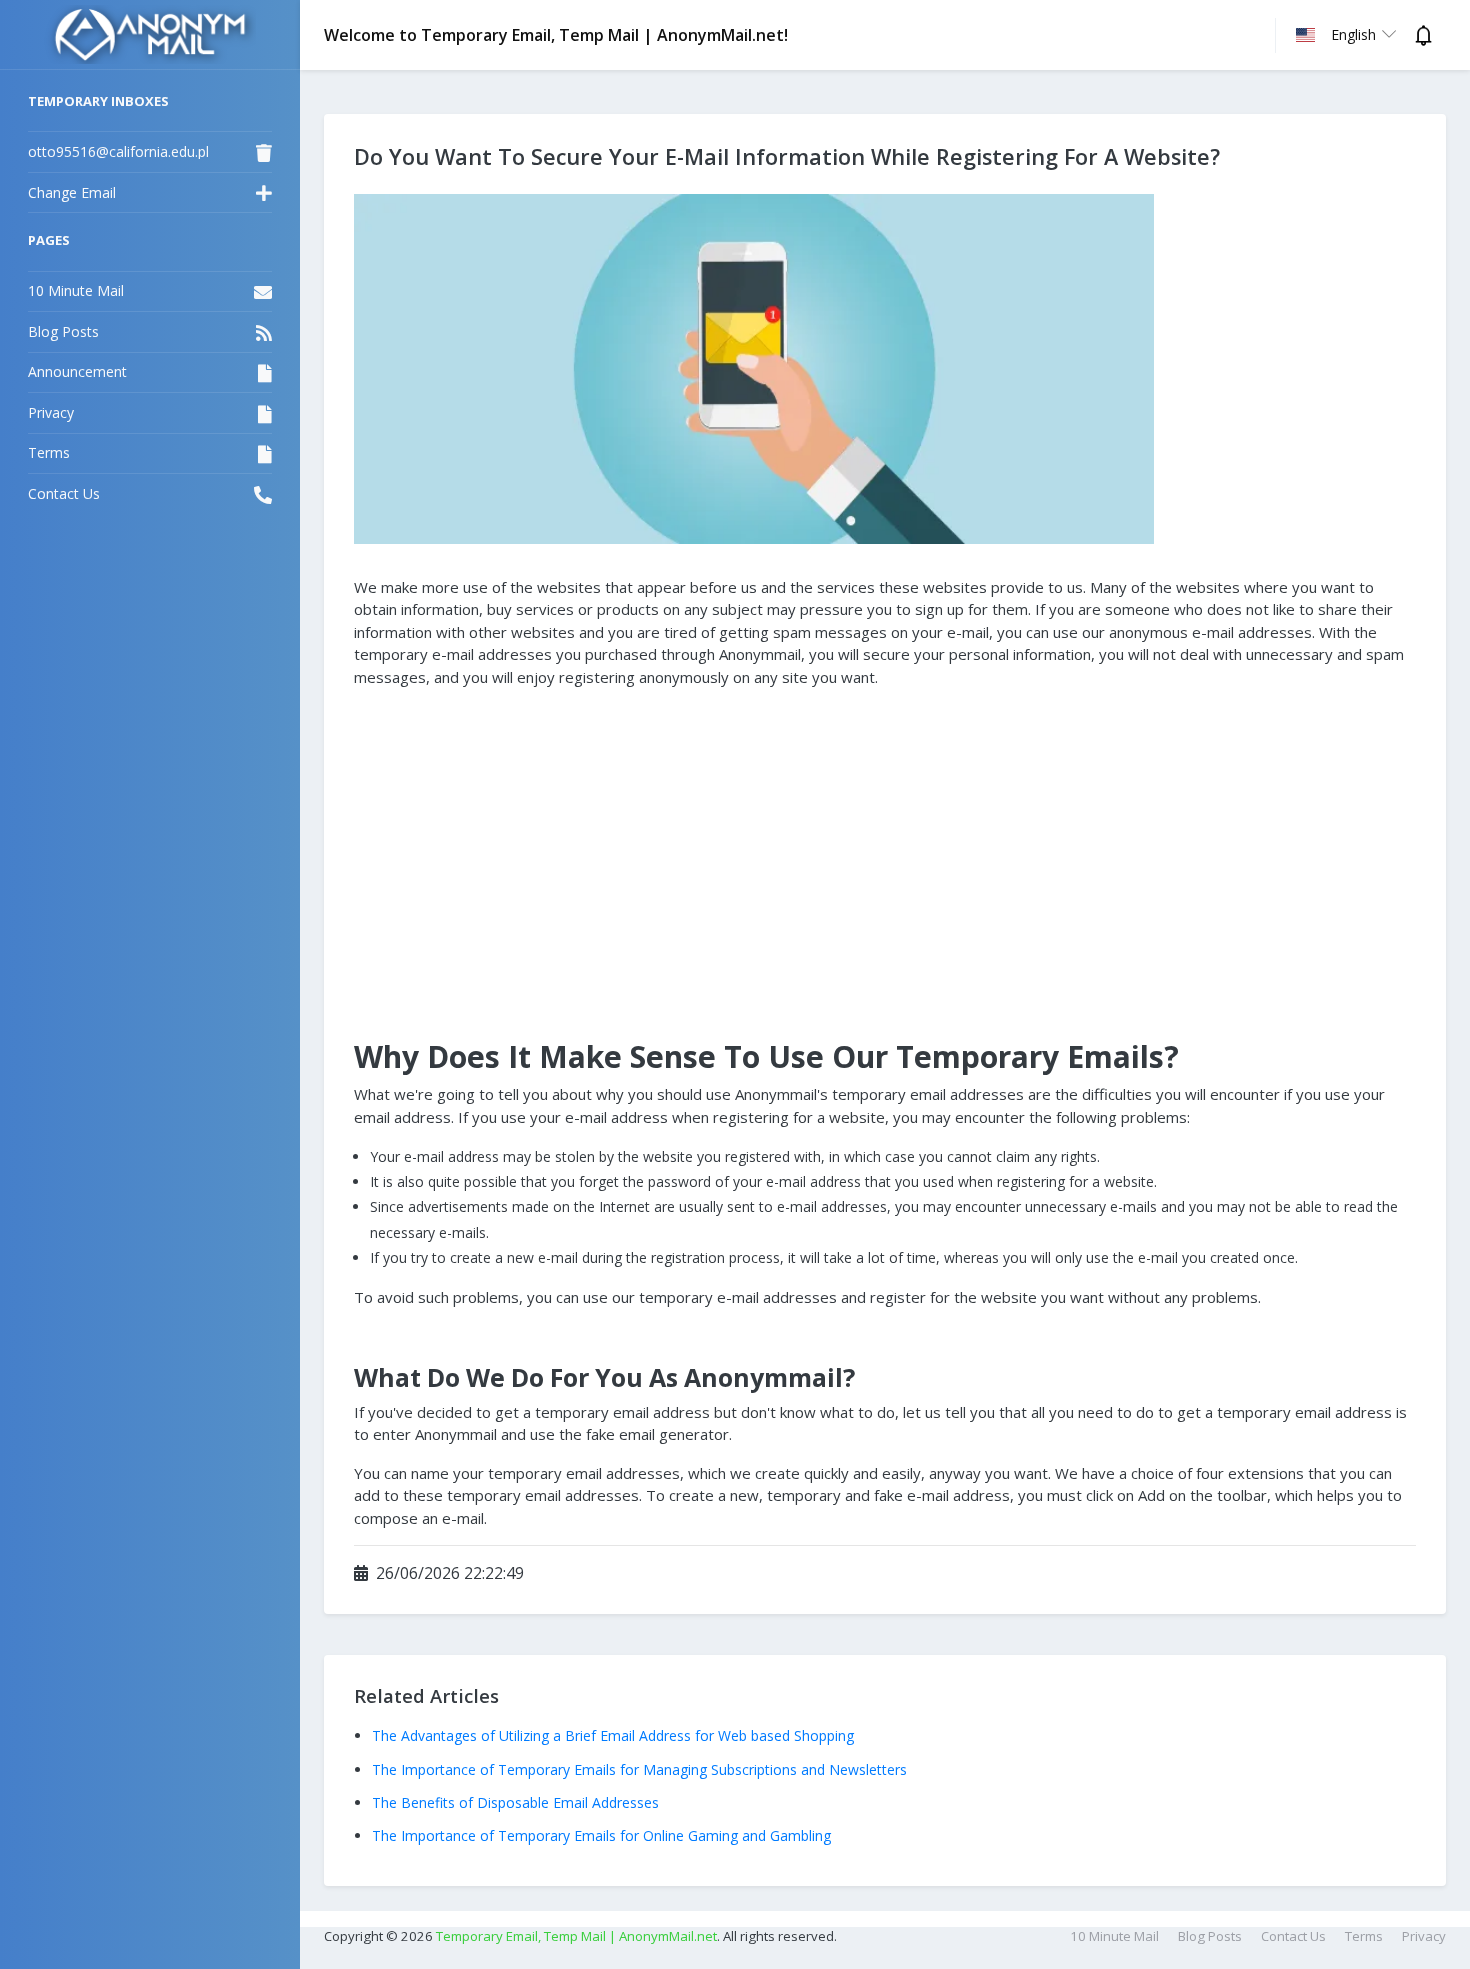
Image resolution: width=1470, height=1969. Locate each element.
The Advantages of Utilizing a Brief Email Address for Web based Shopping (613, 1735)
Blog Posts (1210, 1936)
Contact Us (1293, 1936)
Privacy (1424, 1936)
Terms (1364, 1936)
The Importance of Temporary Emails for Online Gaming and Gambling (601, 1835)
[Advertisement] (885, 844)
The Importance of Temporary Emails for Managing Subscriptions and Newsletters (639, 1769)
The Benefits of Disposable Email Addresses (515, 1802)
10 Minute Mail (1114, 1936)
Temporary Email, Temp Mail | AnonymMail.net (576, 1936)
